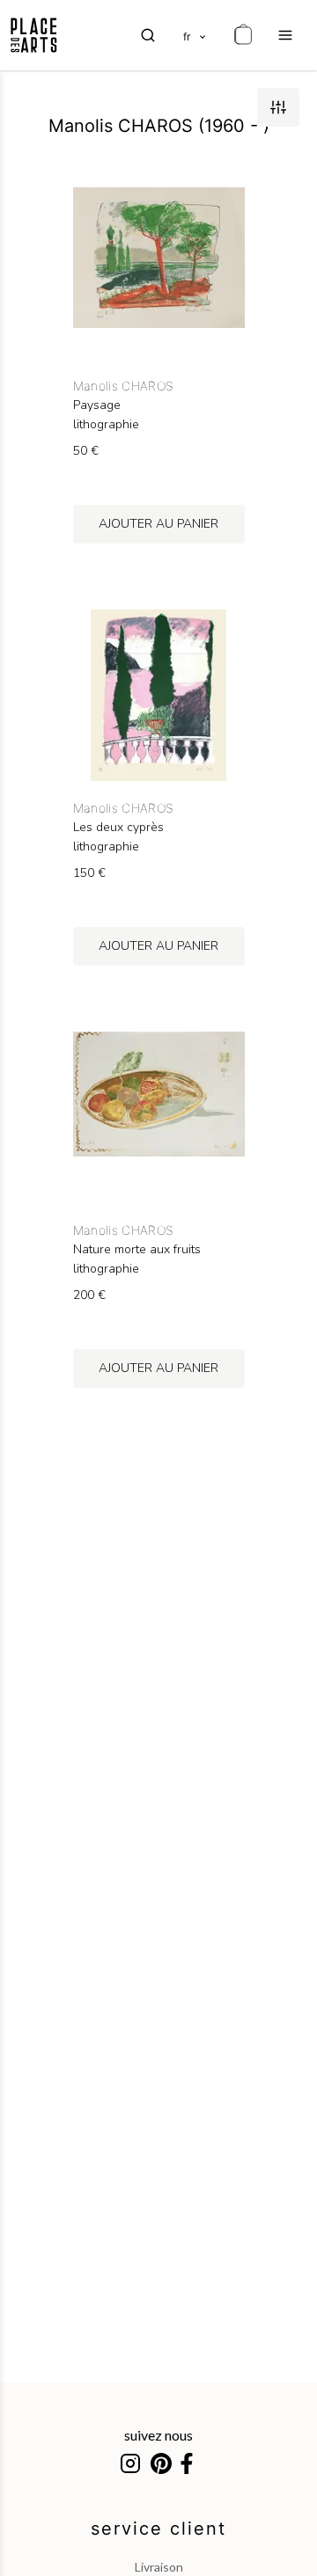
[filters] (278, 107)
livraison (159, 2567)
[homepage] (34, 35)
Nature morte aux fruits (137, 1250)
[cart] (243, 35)
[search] (148, 35)
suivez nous (158, 2435)
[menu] (285, 35)
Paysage (97, 405)
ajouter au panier (158, 524)
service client (158, 2529)
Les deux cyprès (118, 828)
